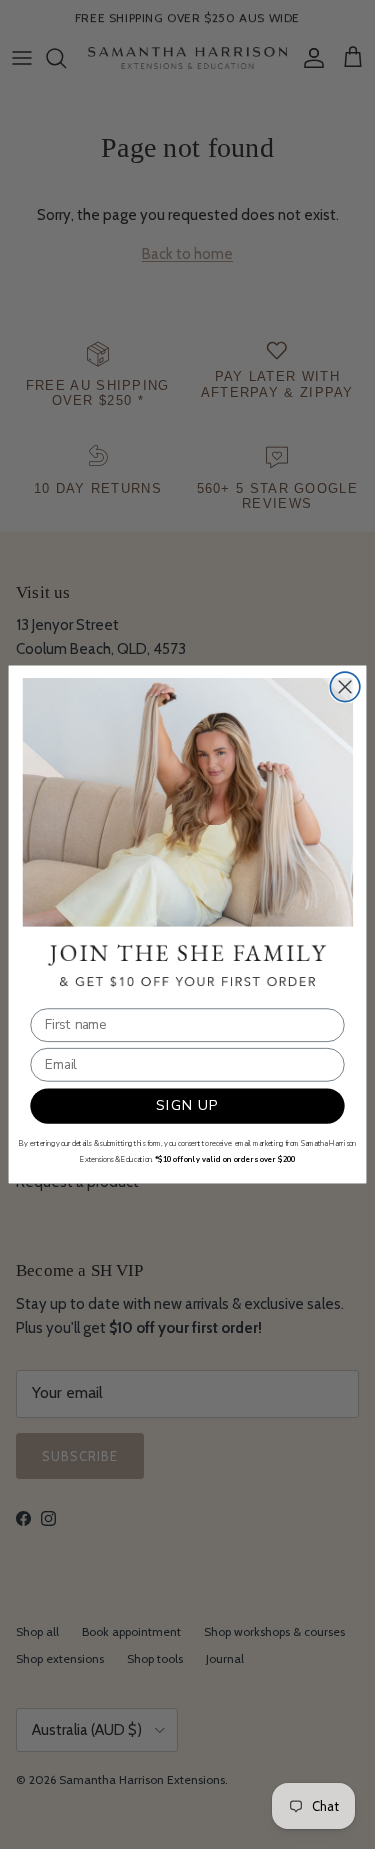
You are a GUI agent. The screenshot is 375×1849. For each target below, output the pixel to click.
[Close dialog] (344, 686)
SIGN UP (187, 1105)
